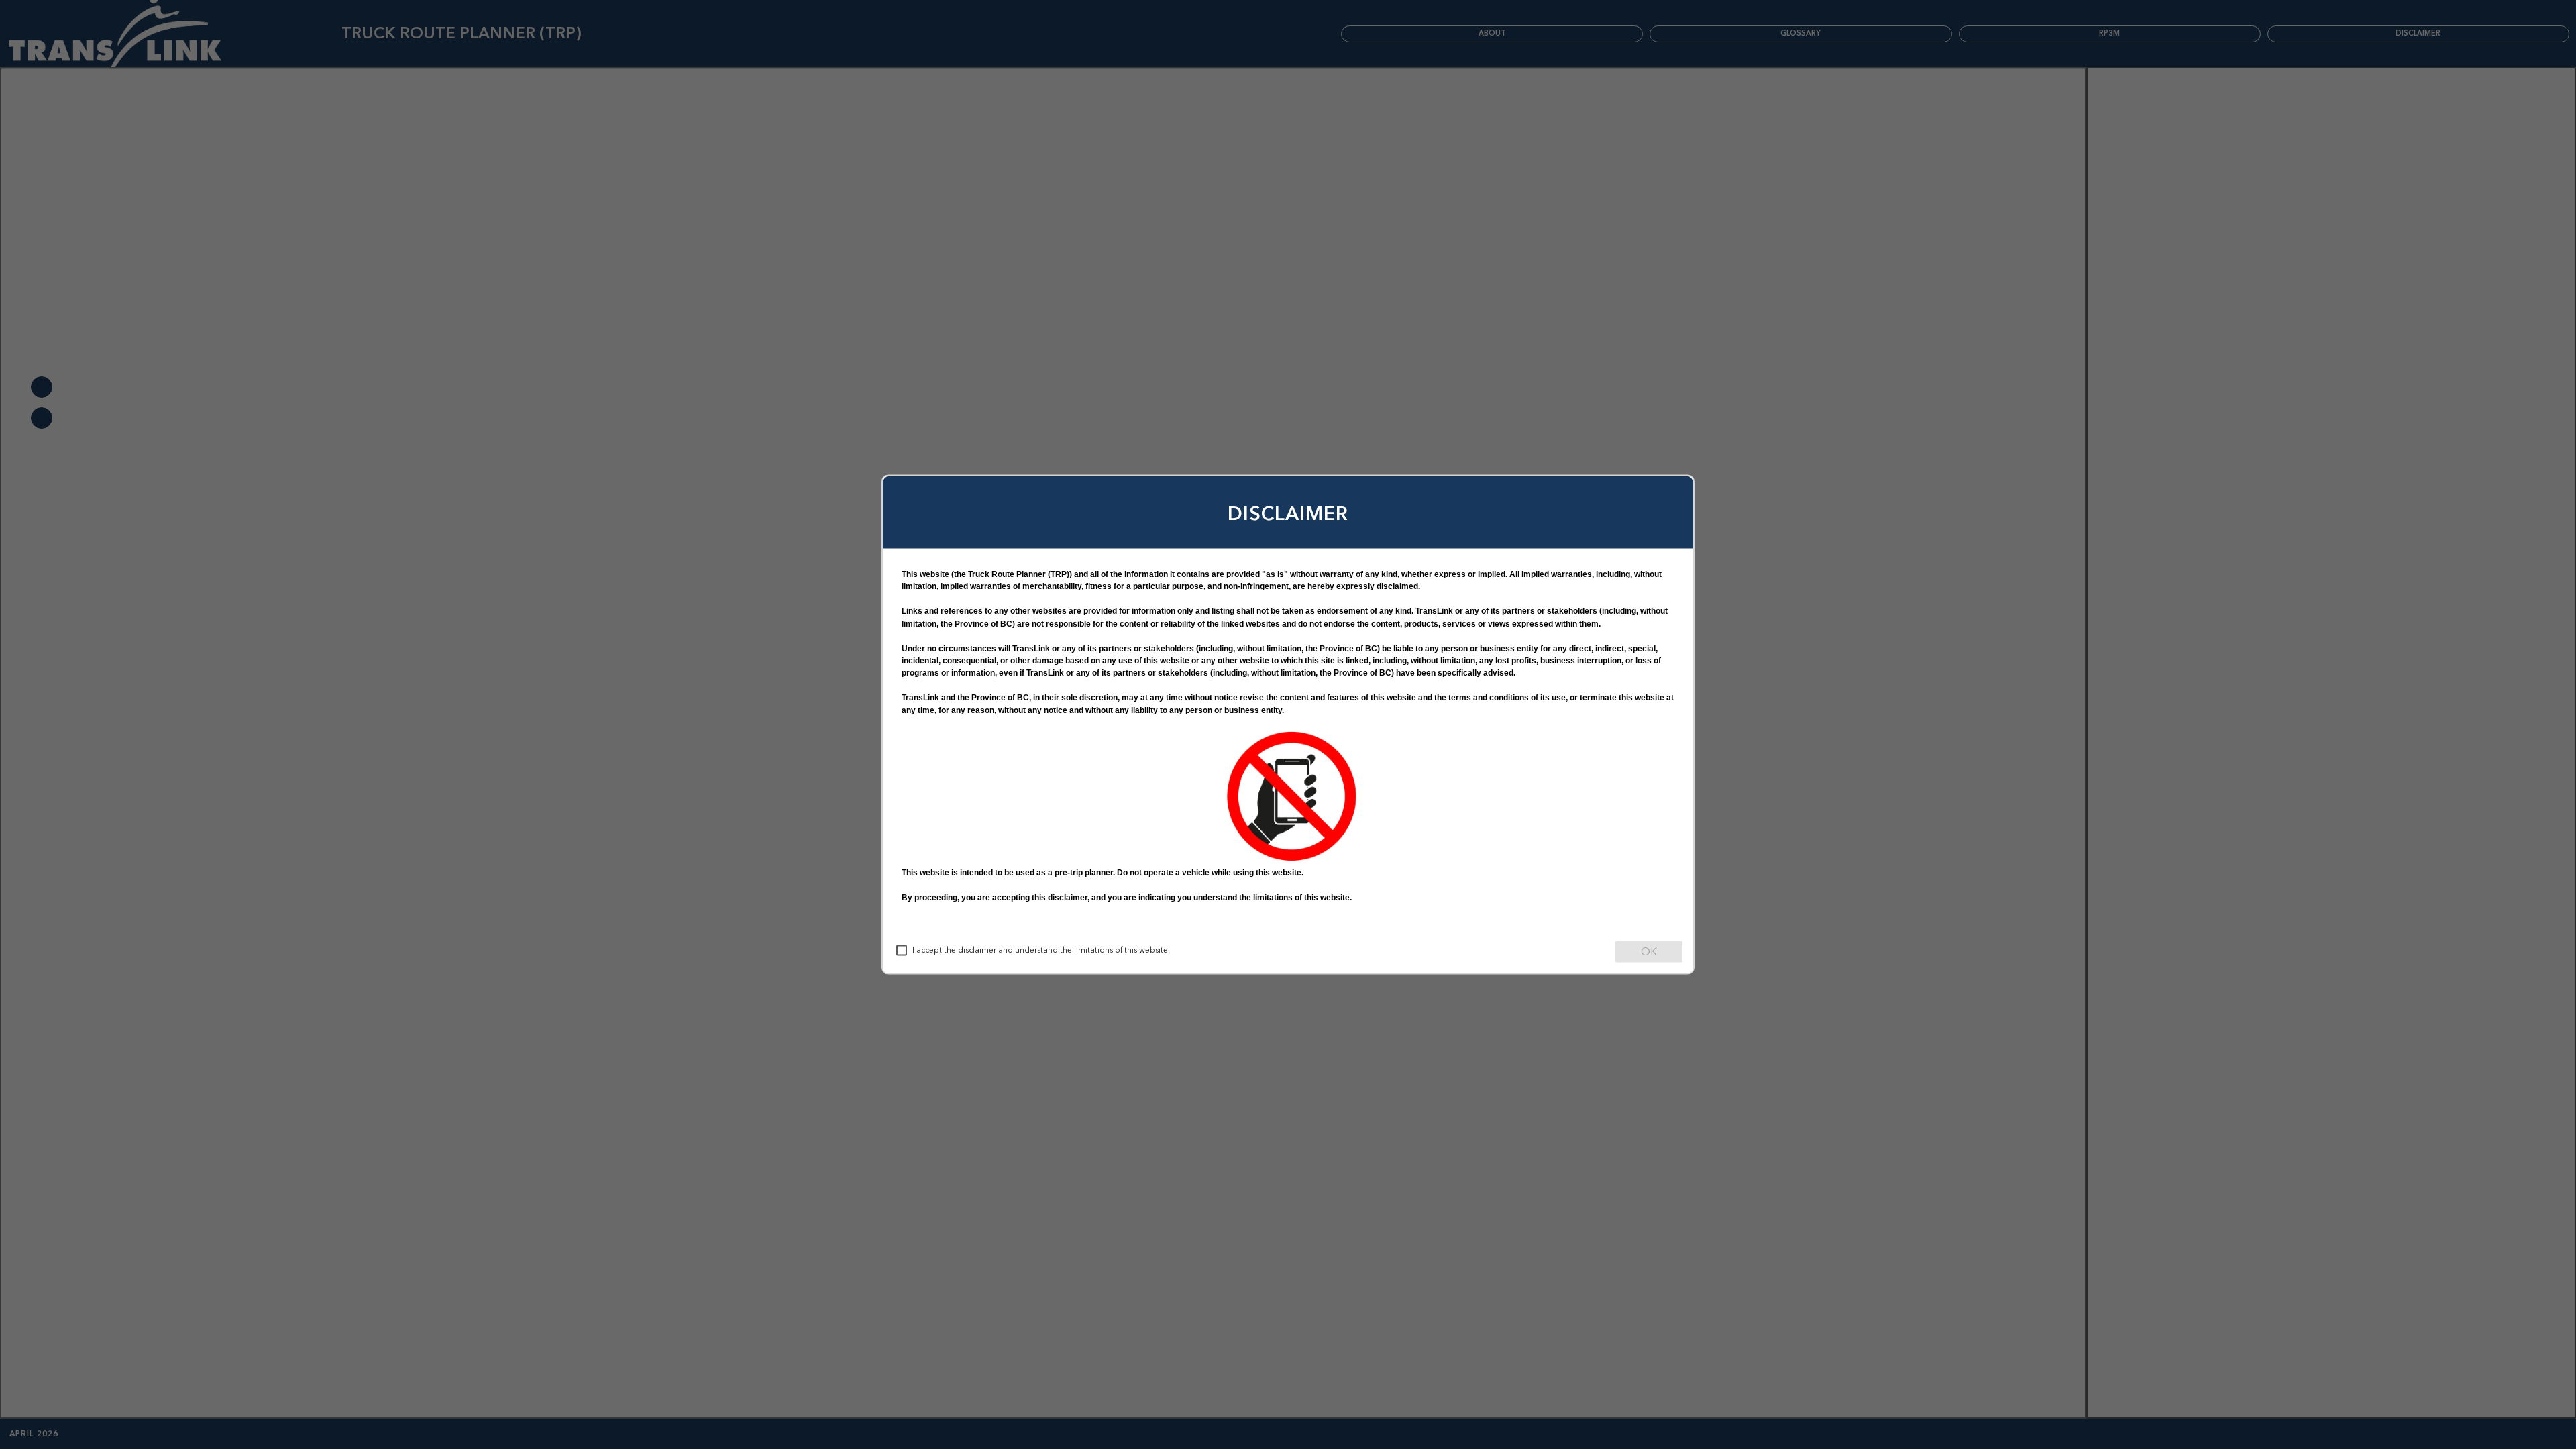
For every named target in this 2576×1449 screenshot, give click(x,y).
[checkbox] (902, 951)
